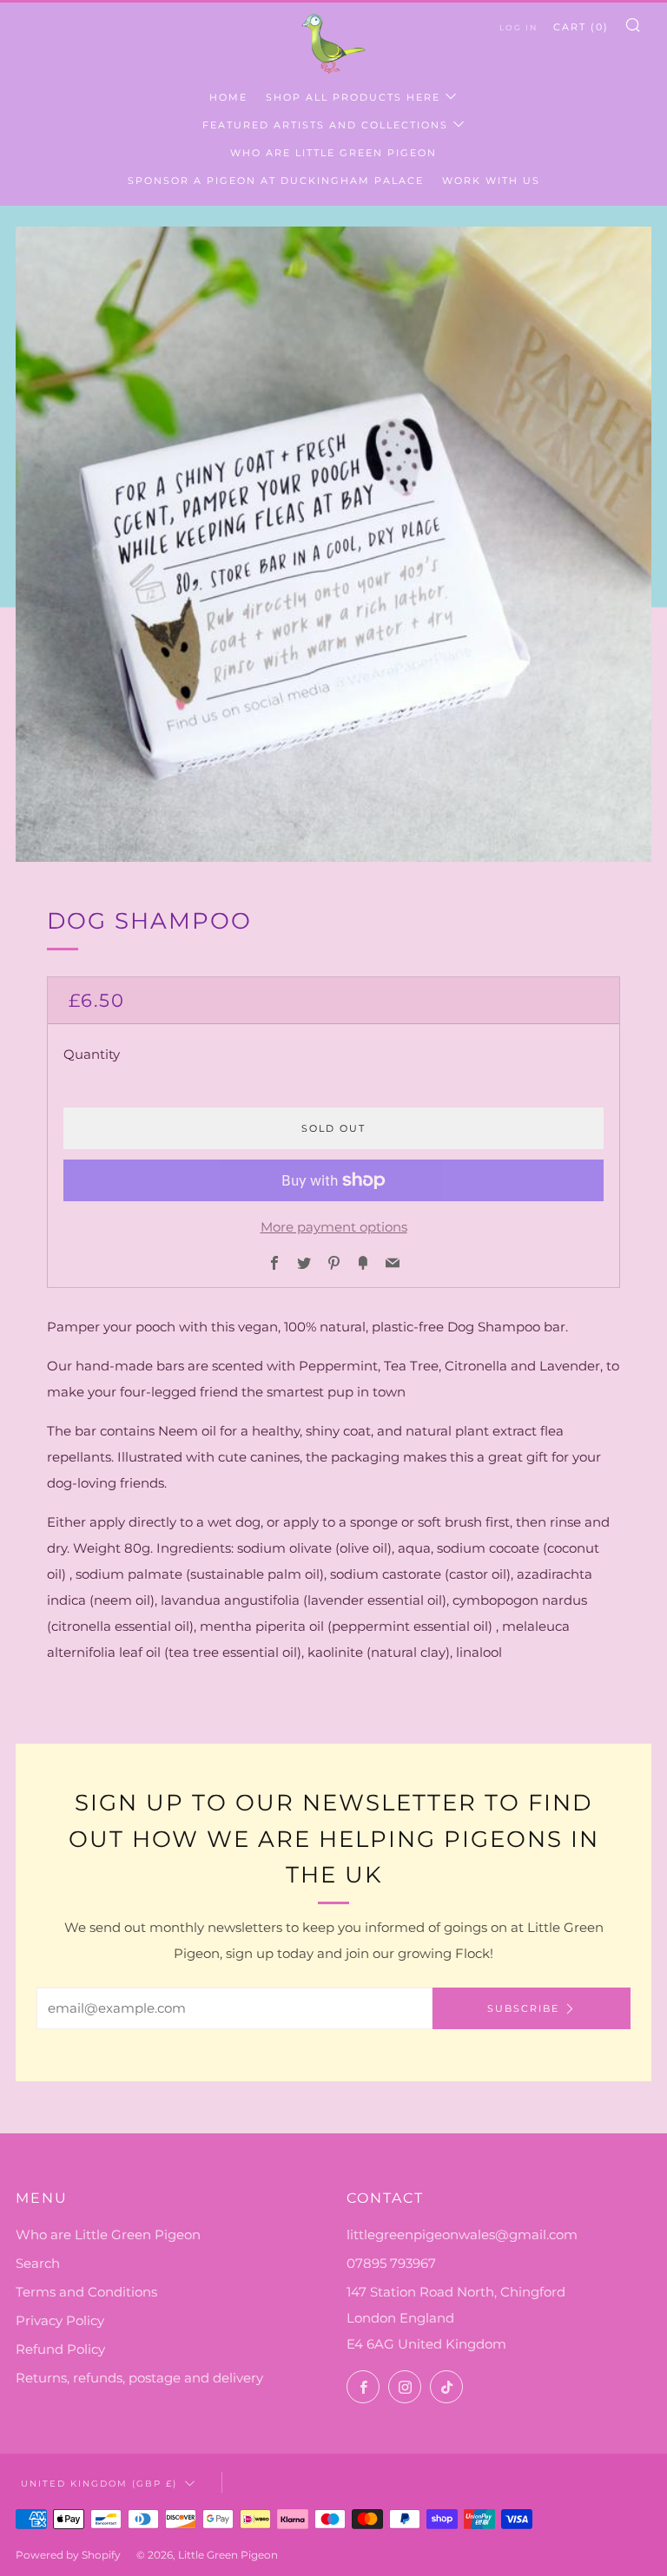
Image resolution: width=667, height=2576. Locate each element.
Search (38, 2263)
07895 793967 (391, 2263)
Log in (518, 27)
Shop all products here (353, 97)
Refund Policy (60, 2349)
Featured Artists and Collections (325, 125)
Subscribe (523, 2008)
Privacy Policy (60, 2320)
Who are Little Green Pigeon (333, 153)
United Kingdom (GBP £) (99, 2483)
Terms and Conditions (86, 2292)
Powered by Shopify (68, 2555)
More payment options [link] (334, 1227)
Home (228, 97)
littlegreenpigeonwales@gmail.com (462, 2234)
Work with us (491, 181)
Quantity (92, 1054)
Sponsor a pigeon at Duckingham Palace (276, 181)
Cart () (581, 27)
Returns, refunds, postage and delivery (139, 2378)
